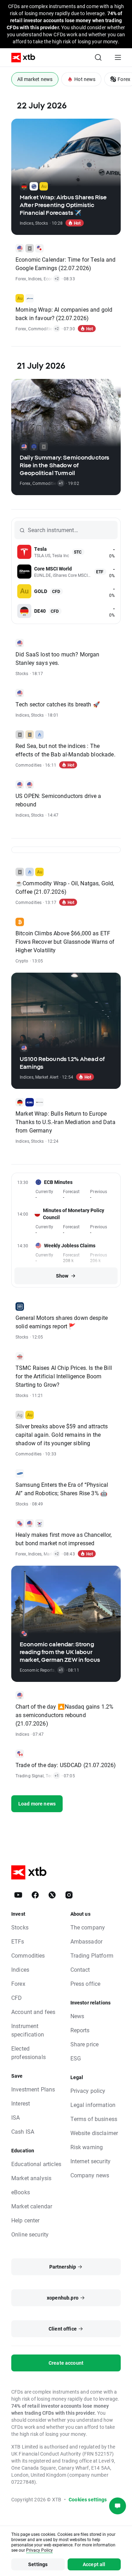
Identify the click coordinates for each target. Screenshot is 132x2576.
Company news (90, 2175)
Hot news (85, 79)
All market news (35, 79)
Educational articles (36, 2164)
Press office (86, 1984)
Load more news (37, 1804)
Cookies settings (88, 2499)
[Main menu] (118, 57)
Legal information (93, 2105)
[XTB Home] (20, 58)
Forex (18, 1984)
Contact (80, 1969)
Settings (38, 2564)
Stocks (20, 1927)
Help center (26, 2220)
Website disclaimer (94, 2133)
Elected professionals (29, 2053)
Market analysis (31, 2178)
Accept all (94, 2564)
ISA (15, 2117)
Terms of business (94, 2119)
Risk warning (87, 2147)
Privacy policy (88, 2091)
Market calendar (32, 2206)
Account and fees (33, 2012)
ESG (76, 2058)
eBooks (21, 2192)
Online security (30, 2234)
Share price (85, 2044)
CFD (17, 1998)
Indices (20, 1969)
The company (88, 1927)
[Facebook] (35, 1895)
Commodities (28, 1955)
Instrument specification (28, 2030)
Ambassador (87, 1941)
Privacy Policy (39, 2550)
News (77, 2016)
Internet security (91, 2161)
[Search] (98, 57)
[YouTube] (18, 1895)
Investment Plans (33, 2089)
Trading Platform (92, 1955)
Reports (80, 2030)
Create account (66, 2363)
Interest (21, 2103)
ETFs (18, 1941)
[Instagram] (69, 1895)
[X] (52, 1895)
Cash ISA (23, 2131)
